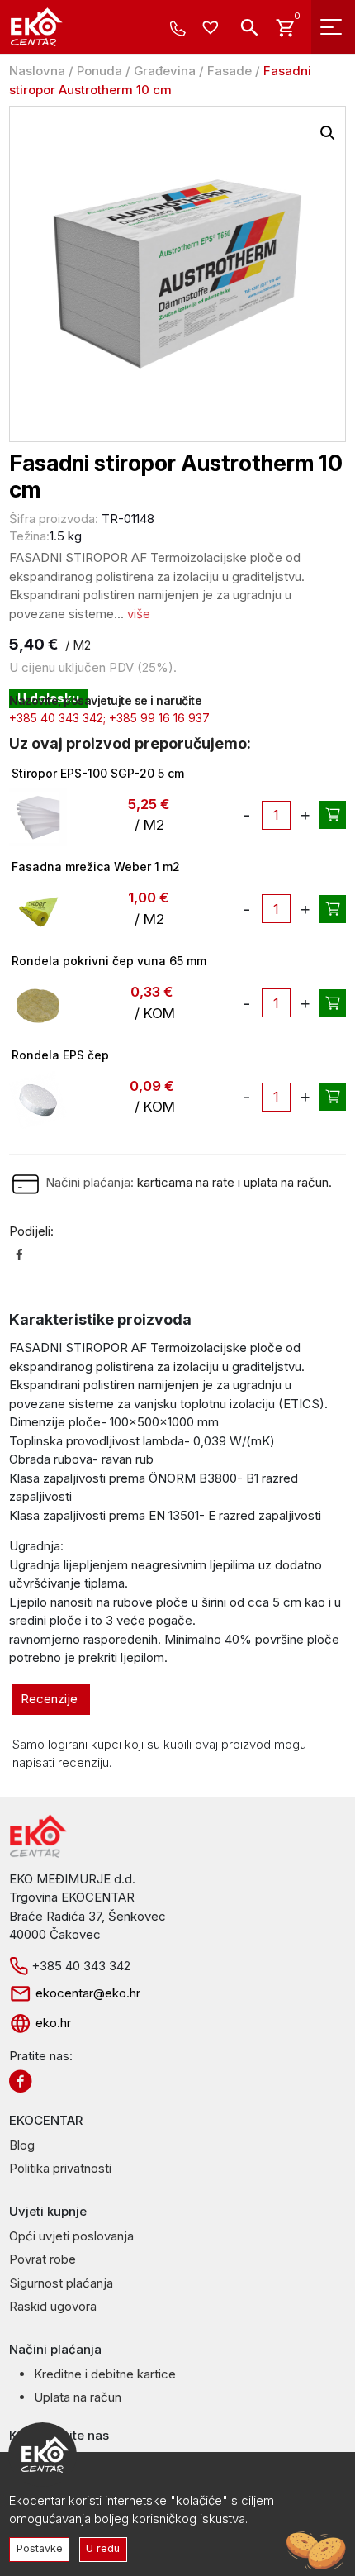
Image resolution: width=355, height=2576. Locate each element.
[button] (328, 133)
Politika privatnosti (60, 2168)
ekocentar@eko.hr (86, 1993)
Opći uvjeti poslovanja (71, 2236)
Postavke (40, 2548)
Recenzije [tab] (49, 1699)
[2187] (333, 909)
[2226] (333, 815)
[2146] (333, 1097)
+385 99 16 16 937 (159, 718)
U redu (103, 2548)
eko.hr (52, 2023)
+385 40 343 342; (57, 718)
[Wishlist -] (213, 29)
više (139, 614)
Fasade (230, 71)
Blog (22, 2145)
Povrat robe (43, 2259)
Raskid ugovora (53, 2306)
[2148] (333, 1003)
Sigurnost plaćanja (61, 2283)
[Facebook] (19, 1254)
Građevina (165, 71)
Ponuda (99, 71)
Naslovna (37, 71)
